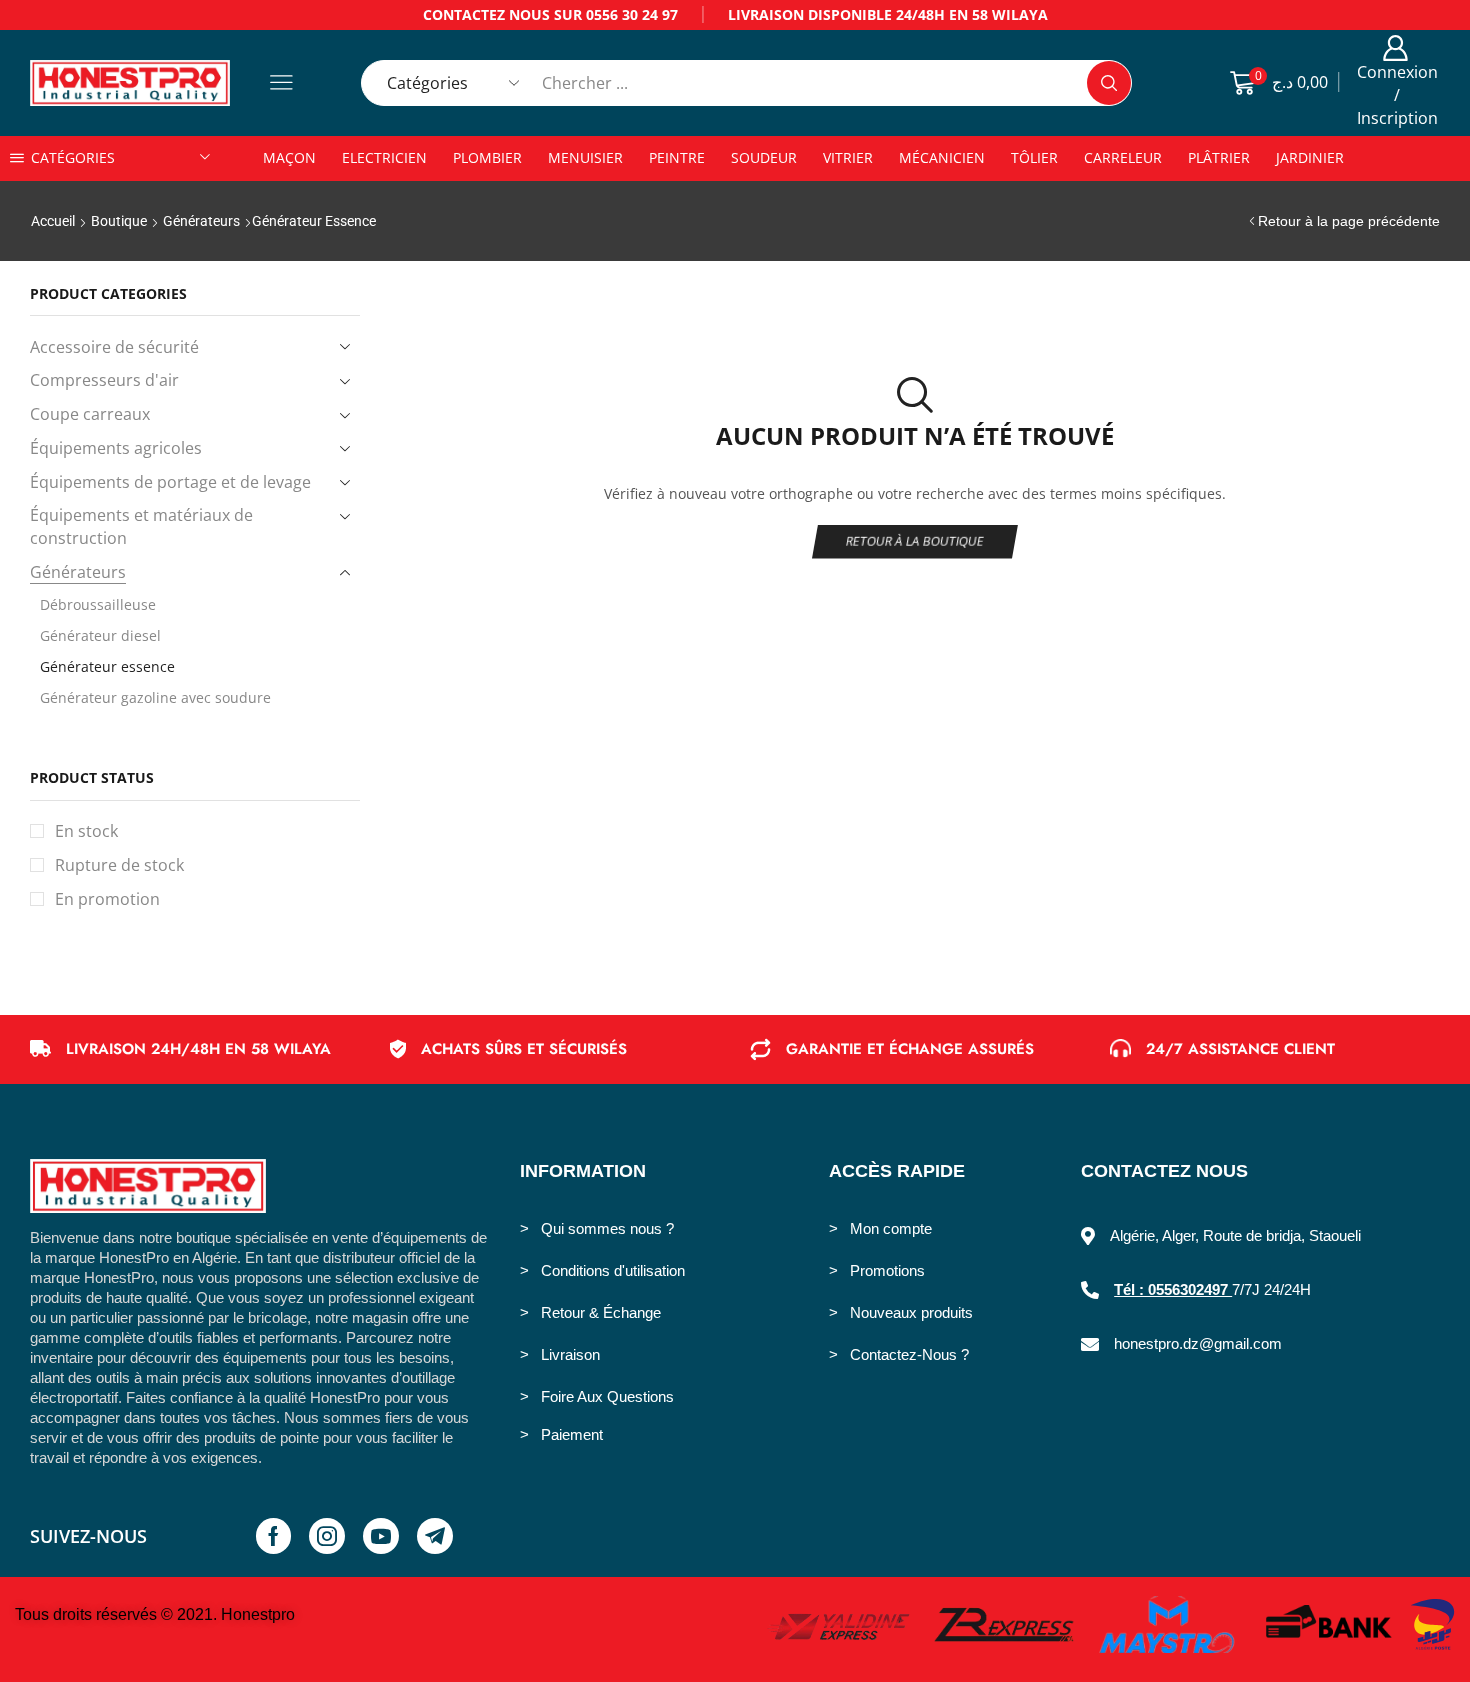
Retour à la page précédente (1349, 221)
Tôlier (1034, 157)
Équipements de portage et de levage (170, 482)
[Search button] (1109, 83)
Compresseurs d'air (104, 380)
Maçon (289, 157)
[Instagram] (327, 1536)
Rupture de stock (119, 865)
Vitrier (848, 157)
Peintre (677, 157)
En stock (86, 831)
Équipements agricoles (116, 448)
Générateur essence (107, 666)
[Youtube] (381, 1536)
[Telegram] (435, 1536)
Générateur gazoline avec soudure (155, 697)
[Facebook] (273, 1536)
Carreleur (1123, 157)
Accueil (53, 221)
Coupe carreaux (90, 414)
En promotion (107, 899)
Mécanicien (942, 157)
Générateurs (201, 221)
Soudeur (764, 157)
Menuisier (585, 157)
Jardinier (1310, 157)
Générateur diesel (100, 635)
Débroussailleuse (98, 604)
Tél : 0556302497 (1173, 1289)
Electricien (384, 157)
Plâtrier (1219, 157)
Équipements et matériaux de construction (141, 526)
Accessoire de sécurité (114, 347)
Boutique (119, 221)
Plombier (487, 157)
